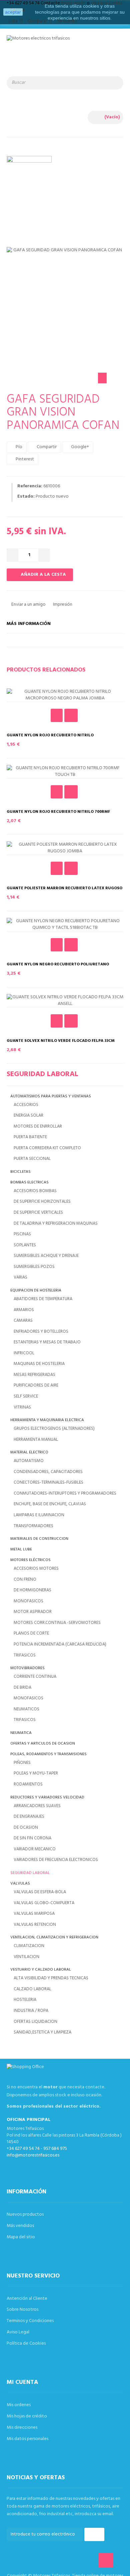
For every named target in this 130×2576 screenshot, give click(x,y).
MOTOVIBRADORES (27, 1668)
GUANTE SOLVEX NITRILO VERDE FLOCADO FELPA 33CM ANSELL (61, 1043)
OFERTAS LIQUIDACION (35, 2022)
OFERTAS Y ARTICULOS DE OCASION (43, 1744)
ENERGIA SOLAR (28, 1115)
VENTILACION (26, 1957)
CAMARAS (23, 1321)
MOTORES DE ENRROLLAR (38, 1126)
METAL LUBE (21, 1550)
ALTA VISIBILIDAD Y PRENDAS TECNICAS (51, 1978)
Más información (29, 624)
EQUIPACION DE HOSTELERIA (36, 1291)
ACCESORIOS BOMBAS (35, 1191)
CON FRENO (25, 1580)
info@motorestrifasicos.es (33, 2155)
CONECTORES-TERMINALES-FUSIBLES (48, 1482)
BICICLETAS (20, 1172)
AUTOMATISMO (29, 1461)
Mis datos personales (27, 2439)
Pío (18, 447)
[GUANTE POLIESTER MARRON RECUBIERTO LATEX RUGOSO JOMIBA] (65, 848)
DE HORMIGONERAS (32, 1590)
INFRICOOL (24, 1353)
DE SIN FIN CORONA (32, 1838)
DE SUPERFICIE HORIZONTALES (42, 1202)
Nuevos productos (25, 2214)
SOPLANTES (25, 1245)
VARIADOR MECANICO (35, 1849)
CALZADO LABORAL (32, 1989)
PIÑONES (22, 1763)
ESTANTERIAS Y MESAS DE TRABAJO (47, 1342)
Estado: (26, 497)
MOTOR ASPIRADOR (33, 1612)
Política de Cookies (26, 2343)
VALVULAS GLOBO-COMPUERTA (44, 1903)
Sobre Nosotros (22, 2310)
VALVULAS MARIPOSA (34, 1914)
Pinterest (24, 459)
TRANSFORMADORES (33, 1526)
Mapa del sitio (21, 2237)
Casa (60, 187)
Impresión (62, 605)
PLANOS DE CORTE (31, 1633)
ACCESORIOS (26, 1105)
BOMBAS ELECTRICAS (29, 1183)
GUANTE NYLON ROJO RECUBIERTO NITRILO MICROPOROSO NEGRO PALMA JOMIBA (50, 738)
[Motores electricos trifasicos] (65, 50)
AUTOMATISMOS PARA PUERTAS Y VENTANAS (51, 1097)
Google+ (79, 447)
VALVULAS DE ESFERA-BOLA (40, 1892)
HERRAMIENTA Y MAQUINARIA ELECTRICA (47, 1420)
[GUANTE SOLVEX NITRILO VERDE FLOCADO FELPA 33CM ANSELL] (65, 1001)
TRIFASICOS (25, 1655)
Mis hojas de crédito (27, 2416)
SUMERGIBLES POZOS (34, 1267)
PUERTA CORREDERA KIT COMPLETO (47, 1148)
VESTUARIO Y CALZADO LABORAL (41, 1970)
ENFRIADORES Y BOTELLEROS (41, 1332)
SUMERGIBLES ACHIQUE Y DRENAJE (46, 1256)
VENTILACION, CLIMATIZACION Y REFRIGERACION (54, 1938)
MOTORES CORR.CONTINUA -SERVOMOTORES (57, 1623)
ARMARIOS (24, 1310)
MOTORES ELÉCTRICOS (30, 1560)
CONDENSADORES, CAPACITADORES (48, 1472)
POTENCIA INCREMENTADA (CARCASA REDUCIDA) (60, 1644)
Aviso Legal (18, 2332)
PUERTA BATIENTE (30, 1137)
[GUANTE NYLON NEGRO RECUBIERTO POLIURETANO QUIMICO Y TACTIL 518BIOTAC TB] (65, 924)
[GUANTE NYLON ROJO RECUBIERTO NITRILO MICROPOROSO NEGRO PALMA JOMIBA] (65, 695)
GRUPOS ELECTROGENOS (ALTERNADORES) (54, 1429)
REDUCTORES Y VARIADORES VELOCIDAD (47, 1798)
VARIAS (20, 1277)
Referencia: (30, 486)
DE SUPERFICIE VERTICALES (38, 1213)
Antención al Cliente (27, 2299)
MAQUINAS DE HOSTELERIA (39, 1364)
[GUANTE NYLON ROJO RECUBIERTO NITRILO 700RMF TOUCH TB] (65, 772)
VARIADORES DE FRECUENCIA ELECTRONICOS (56, 1860)
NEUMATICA (21, 1733)
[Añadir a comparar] (71, 715)
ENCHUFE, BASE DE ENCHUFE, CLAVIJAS (50, 1504)
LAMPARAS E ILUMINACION (39, 1515)
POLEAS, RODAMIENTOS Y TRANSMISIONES (48, 1754)
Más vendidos (20, 2226)
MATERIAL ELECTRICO (29, 1453)
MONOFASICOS (28, 1601)
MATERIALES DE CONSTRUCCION (39, 1539)
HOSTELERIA (25, 2000)
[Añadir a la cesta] (57, 715)
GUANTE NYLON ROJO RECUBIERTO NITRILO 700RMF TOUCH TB (58, 814)
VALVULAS (20, 1884)
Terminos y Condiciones (30, 2321)
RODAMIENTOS (28, 1784)
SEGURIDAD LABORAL (30, 1873)
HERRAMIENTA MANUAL (36, 1440)
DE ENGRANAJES (29, 1817)
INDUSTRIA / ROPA (31, 2011)
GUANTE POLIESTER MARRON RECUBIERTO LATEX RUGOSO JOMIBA (64, 891)
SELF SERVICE (26, 1396)
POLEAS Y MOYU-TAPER (36, 1773)
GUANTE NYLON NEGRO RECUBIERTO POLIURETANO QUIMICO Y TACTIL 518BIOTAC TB (58, 967)
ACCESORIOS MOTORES (36, 1569)
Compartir (46, 447)
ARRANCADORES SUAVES (37, 1806)
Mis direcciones (22, 2428)
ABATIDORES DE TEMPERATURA (43, 1299)
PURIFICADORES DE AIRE (36, 1385)
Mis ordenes (19, 2405)
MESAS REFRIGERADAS (34, 1375)
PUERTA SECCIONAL (32, 1159)
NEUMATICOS (26, 1709)
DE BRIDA (22, 1688)
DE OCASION (26, 1828)
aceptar (13, 12)
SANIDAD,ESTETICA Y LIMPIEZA (42, 2032)
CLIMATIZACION (29, 1946)
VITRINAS (22, 1407)
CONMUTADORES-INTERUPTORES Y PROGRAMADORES (65, 1493)
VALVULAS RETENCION (35, 1925)
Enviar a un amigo (28, 605)
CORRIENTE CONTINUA (35, 1677)
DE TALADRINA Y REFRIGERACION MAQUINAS (56, 1224)
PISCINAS (22, 1234)
